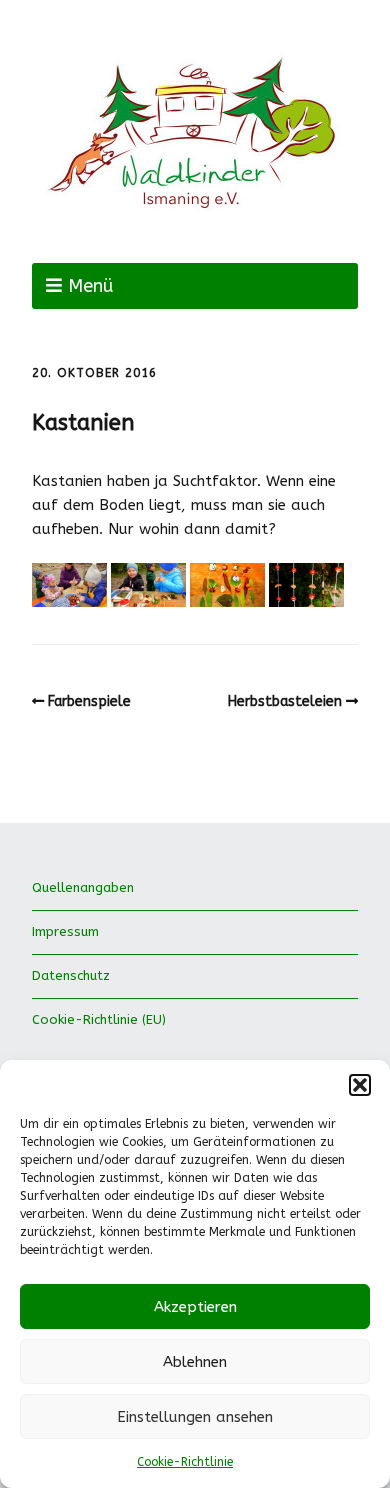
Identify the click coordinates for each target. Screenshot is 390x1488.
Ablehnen (195, 1362)
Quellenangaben (83, 887)
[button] (360, 1085)
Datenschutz (71, 975)
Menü (90, 286)
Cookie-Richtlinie (185, 1462)
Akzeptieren (195, 1307)
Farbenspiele (89, 701)
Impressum (65, 931)
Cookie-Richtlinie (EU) (99, 1019)
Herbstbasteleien (285, 701)
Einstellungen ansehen (195, 1417)
